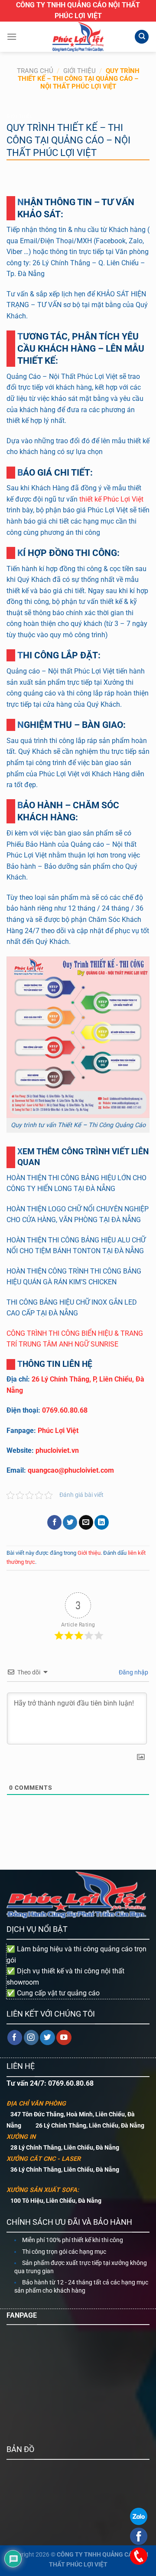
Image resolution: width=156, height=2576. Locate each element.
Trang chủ (35, 71)
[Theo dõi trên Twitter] (47, 2038)
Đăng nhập (133, 1672)
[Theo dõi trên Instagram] (31, 2038)
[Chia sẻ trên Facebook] (54, 1522)
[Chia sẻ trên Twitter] (70, 1522)
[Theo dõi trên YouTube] (64, 2038)
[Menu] (12, 37)
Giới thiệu (80, 71)
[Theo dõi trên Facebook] (15, 2038)
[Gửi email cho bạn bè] (86, 1522)
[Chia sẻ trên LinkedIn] (102, 1522)
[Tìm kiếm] (142, 37)
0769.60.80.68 (65, 1410)
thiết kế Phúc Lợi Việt (111, 499)
